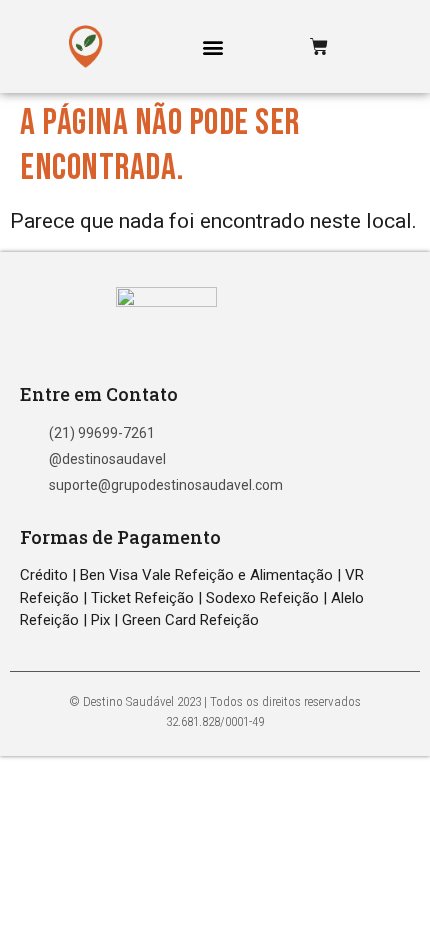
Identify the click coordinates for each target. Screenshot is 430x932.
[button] (213, 46)
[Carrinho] (319, 47)
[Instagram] (373, 46)
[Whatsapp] (346, 46)
